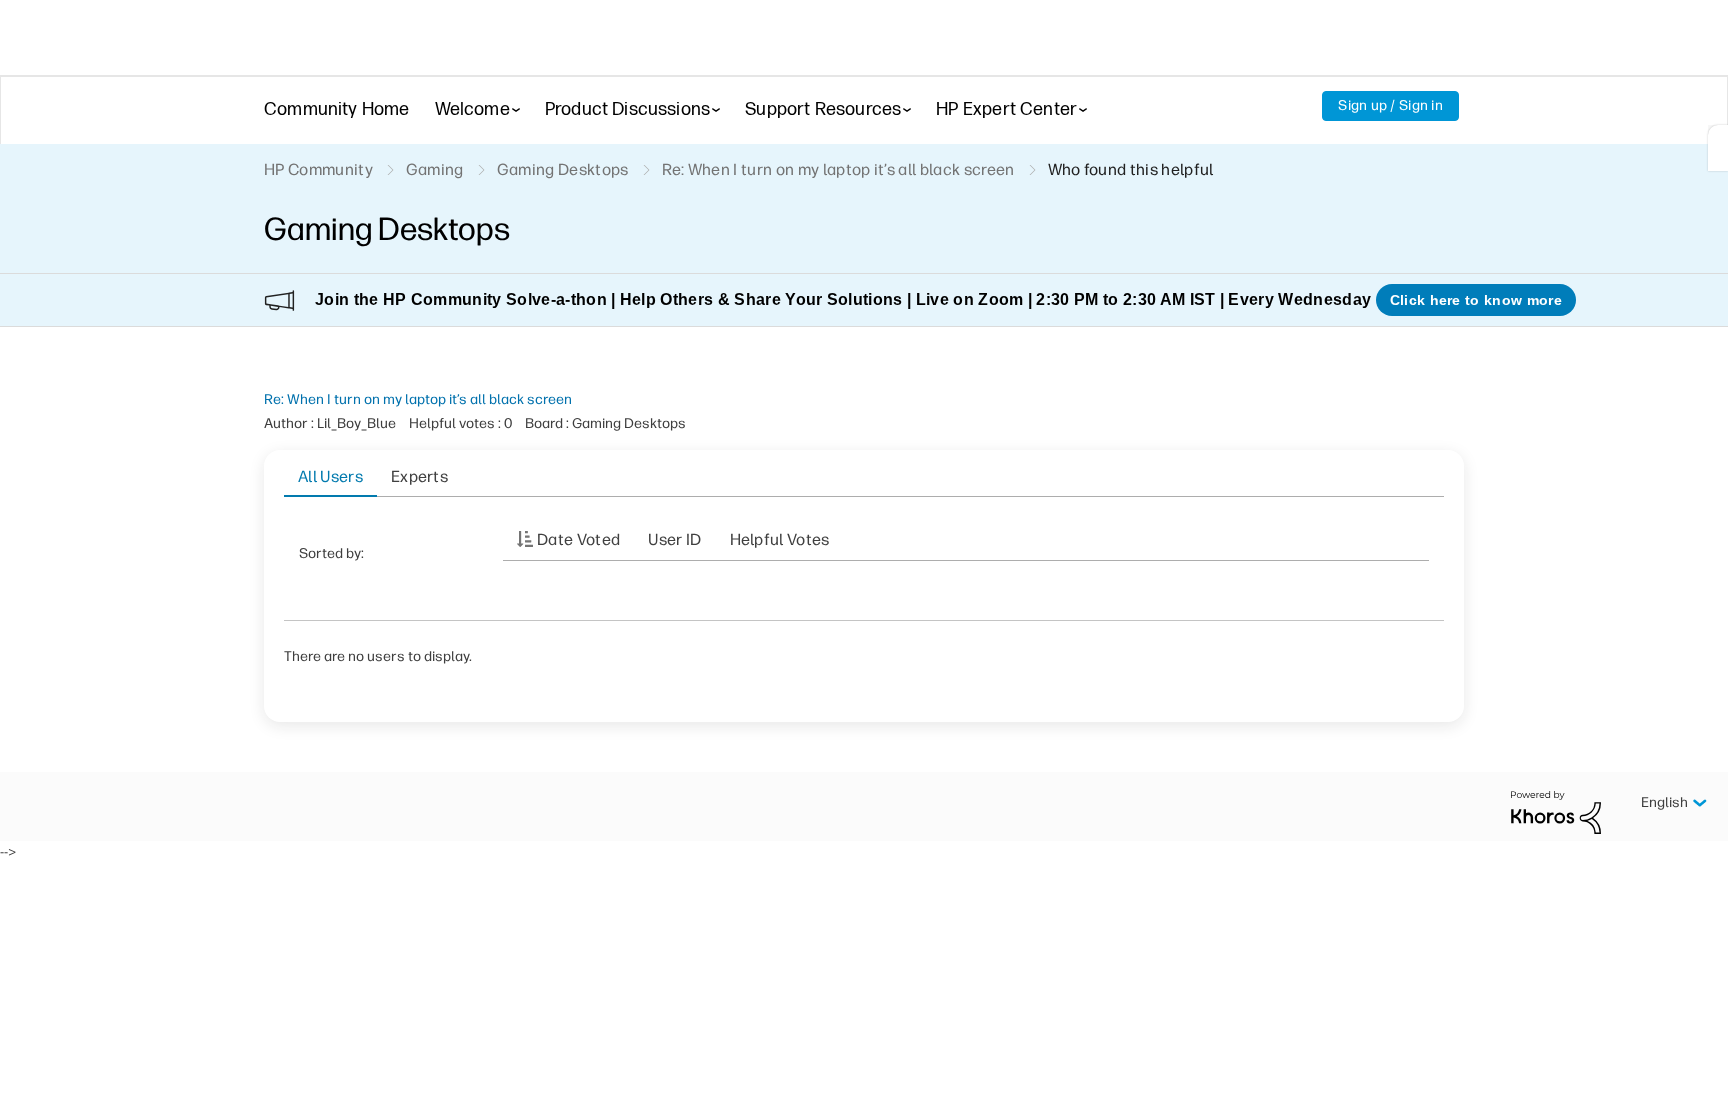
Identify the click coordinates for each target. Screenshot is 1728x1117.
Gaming (435, 169)
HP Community (318, 169)
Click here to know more (1476, 300)
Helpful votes (780, 539)
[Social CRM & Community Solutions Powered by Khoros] (1556, 811)
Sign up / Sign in (1390, 105)
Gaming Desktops (563, 169)
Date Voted (578, 539)
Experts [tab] (419, 476)
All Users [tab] (330, 476)
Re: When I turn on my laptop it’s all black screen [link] (838, 169)
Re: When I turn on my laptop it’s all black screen (418, 399)
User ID (674, 539)
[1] (1718, 148)
